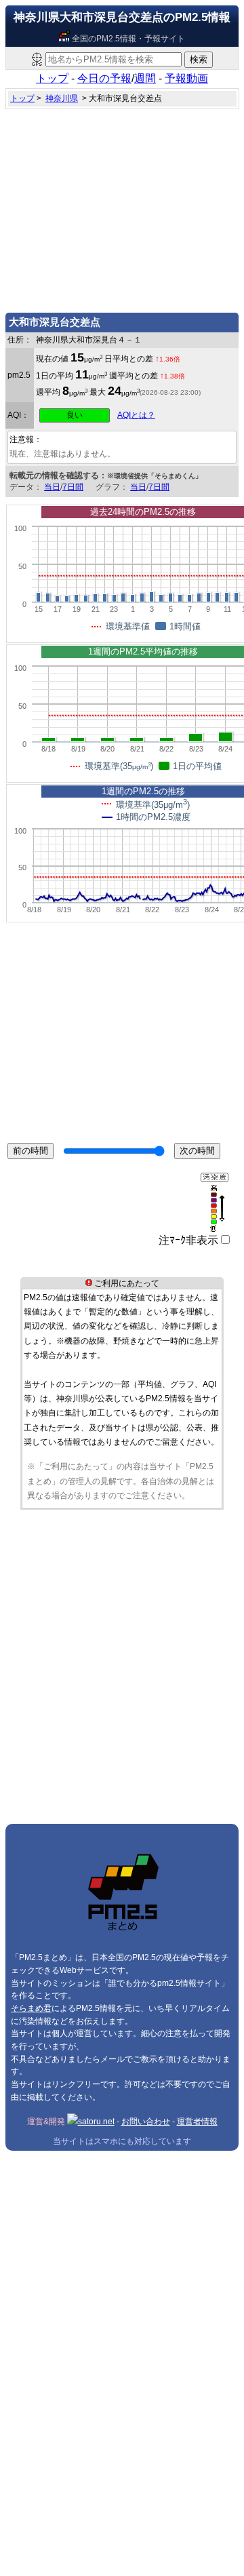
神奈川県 (62, 98)
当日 (52, 487)
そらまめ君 (31, 2008)
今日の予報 (104, 78)
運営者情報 (197, 2122)
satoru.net (96, 2122)
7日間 (73, 487)
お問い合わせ (146, 2122)
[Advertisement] (122, 208)
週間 (145, 78)
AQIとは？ (136, 415)
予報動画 (186, 78)
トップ (52, 78)
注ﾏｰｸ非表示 (188, 1240)
